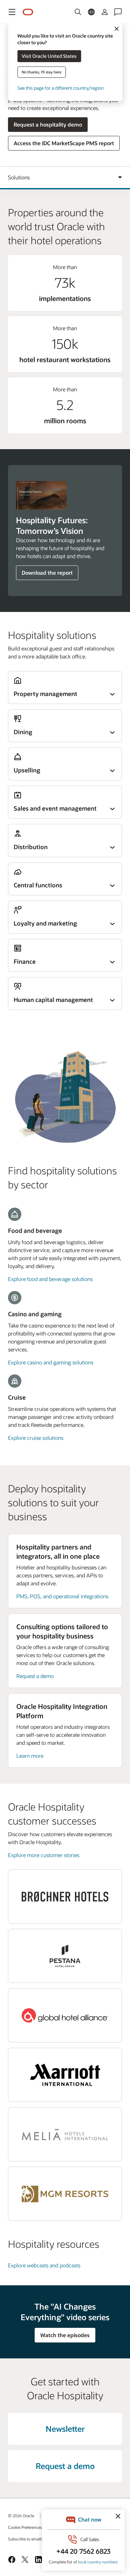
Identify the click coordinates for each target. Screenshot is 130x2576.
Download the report (47, 573)
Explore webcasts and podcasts (44, 2265)
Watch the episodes (65, 2335)
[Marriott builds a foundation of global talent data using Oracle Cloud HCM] (65, 2075)
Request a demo (35, 1676)
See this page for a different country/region (60, 88)
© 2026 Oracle (21, 2516)
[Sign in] (105, 12)
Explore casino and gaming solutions (51, 1362)
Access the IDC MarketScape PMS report (64, 143)
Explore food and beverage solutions (50, 1279)
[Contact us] (118, 12)
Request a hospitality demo (48, 124)
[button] (12, 12)
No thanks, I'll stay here (41, 72)
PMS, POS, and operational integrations (62, 1596)
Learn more (30, 1756)
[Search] (78, 12)
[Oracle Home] (28, 12)
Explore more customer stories (44, 1855)
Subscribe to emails (25, 2539)
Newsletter (65, 2429)
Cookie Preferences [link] (25, 2527)
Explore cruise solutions (36, 1438)
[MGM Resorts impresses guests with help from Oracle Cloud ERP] (65, 2194)
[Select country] (91, 12)
